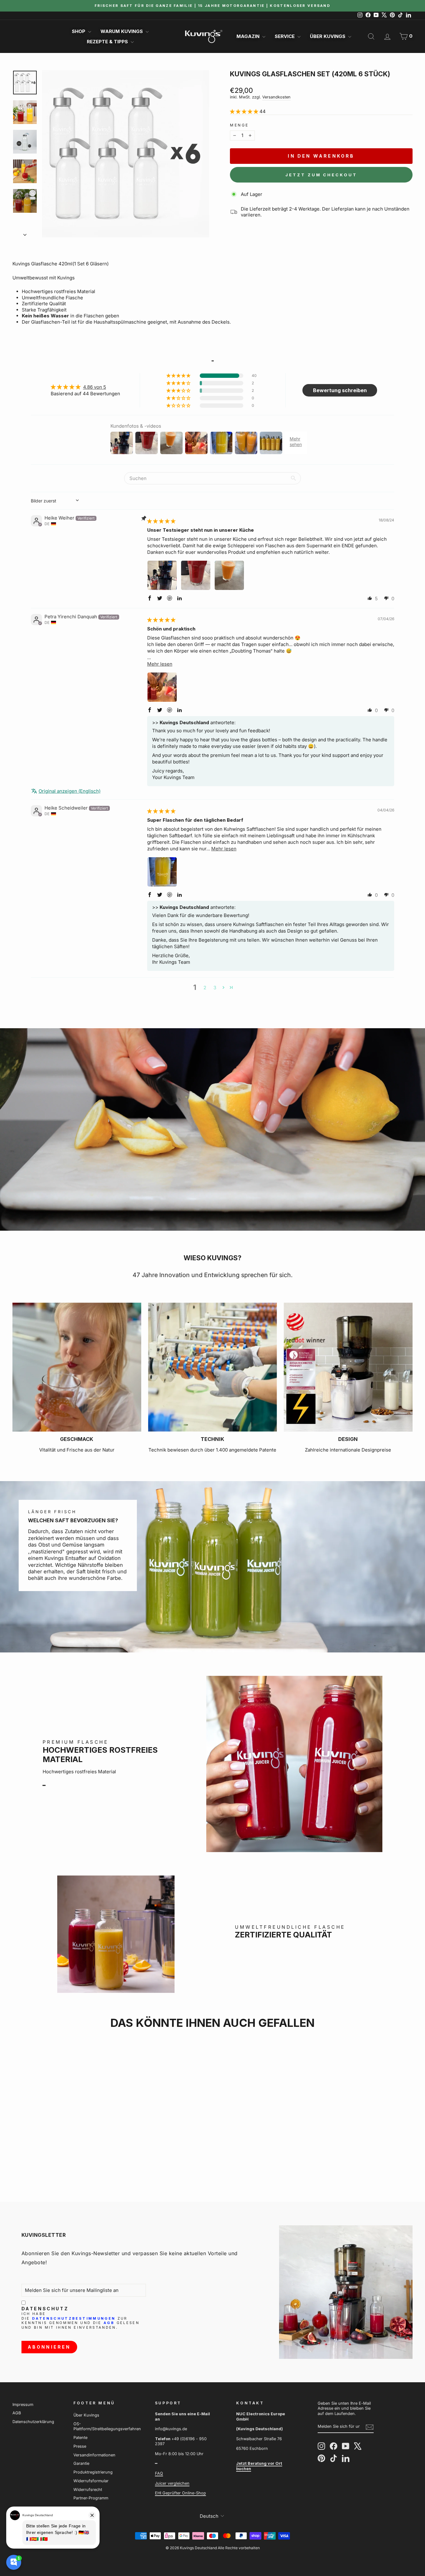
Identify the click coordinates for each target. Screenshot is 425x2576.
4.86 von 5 (95, 387)
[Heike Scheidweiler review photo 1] (162, 872)
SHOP (79, 31)
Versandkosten (276, 97)
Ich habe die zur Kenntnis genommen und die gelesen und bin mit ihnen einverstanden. (80, 2321)
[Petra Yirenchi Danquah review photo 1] (162, 687)
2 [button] (205, 988)
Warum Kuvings (122, 31)
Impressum (23, 2405)
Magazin (249, 36)
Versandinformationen (94, 2455)
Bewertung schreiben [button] (340, 390)
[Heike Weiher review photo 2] (196, 575)
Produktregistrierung (93, 2472)
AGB (109, 2323)
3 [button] (215, 988)
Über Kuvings (328, 36)
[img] (161, 521)
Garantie (81, 2463)
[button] (245, 111)
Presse (80, 2446)
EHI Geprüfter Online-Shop (180, 2493)
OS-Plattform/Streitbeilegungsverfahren (107, 2426)
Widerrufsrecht (88, 2490)
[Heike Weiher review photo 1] (162, 575)
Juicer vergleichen (172, 2483)
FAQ (159, 2473)
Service (285, 36)
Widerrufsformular (91, 2481)
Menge (239, 125)
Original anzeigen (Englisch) (70, 791)
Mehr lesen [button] (160, 664)
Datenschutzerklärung (33, 2422)
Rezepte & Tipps (108, 42)
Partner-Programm (91, 2498)
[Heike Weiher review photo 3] (229, 575)
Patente (80, 2438)
